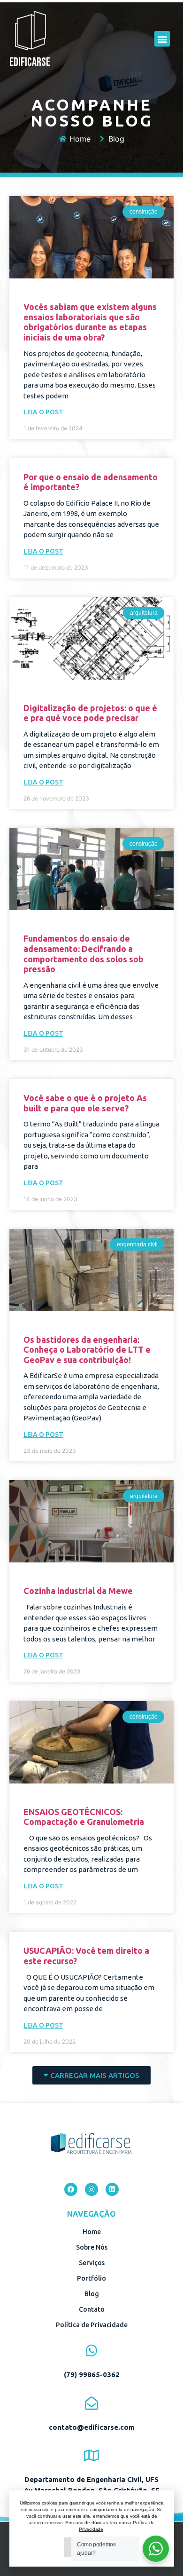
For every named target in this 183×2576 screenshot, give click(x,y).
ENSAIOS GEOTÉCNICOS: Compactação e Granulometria (84, 1817)
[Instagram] (91, 2189)
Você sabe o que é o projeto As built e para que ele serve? (85, 1103)
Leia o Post (43, 412)
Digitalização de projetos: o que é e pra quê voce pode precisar (90, 713)
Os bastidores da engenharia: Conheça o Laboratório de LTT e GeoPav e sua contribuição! (87, 1350)
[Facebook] (71, 2189)
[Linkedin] (112, 2189)
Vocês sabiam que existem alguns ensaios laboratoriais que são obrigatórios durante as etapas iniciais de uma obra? (90, 322)
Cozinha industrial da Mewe (78, 1591)
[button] (162, 39)
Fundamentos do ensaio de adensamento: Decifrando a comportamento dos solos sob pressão (84, 954)
